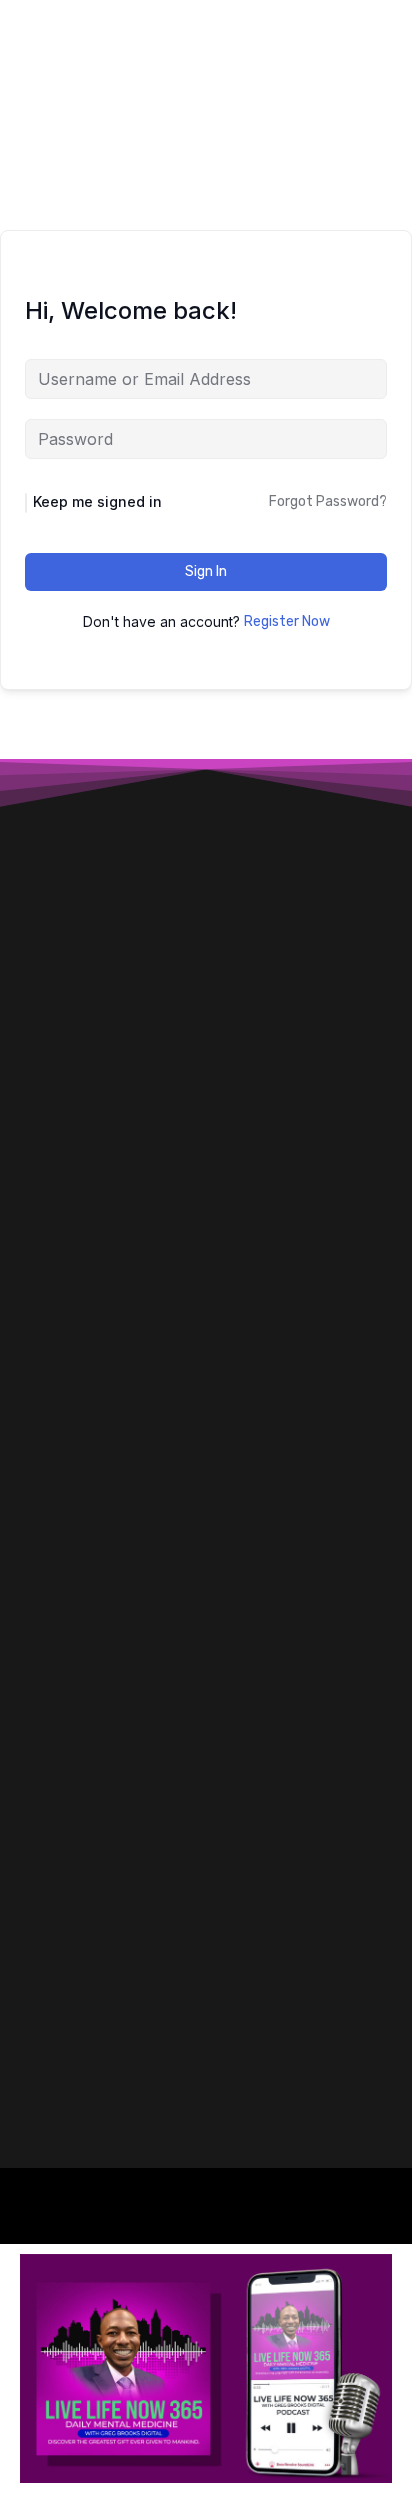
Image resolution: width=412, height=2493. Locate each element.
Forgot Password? (328, 501)
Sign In (206, 571)
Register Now (287, 621)
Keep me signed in (97, 501)
